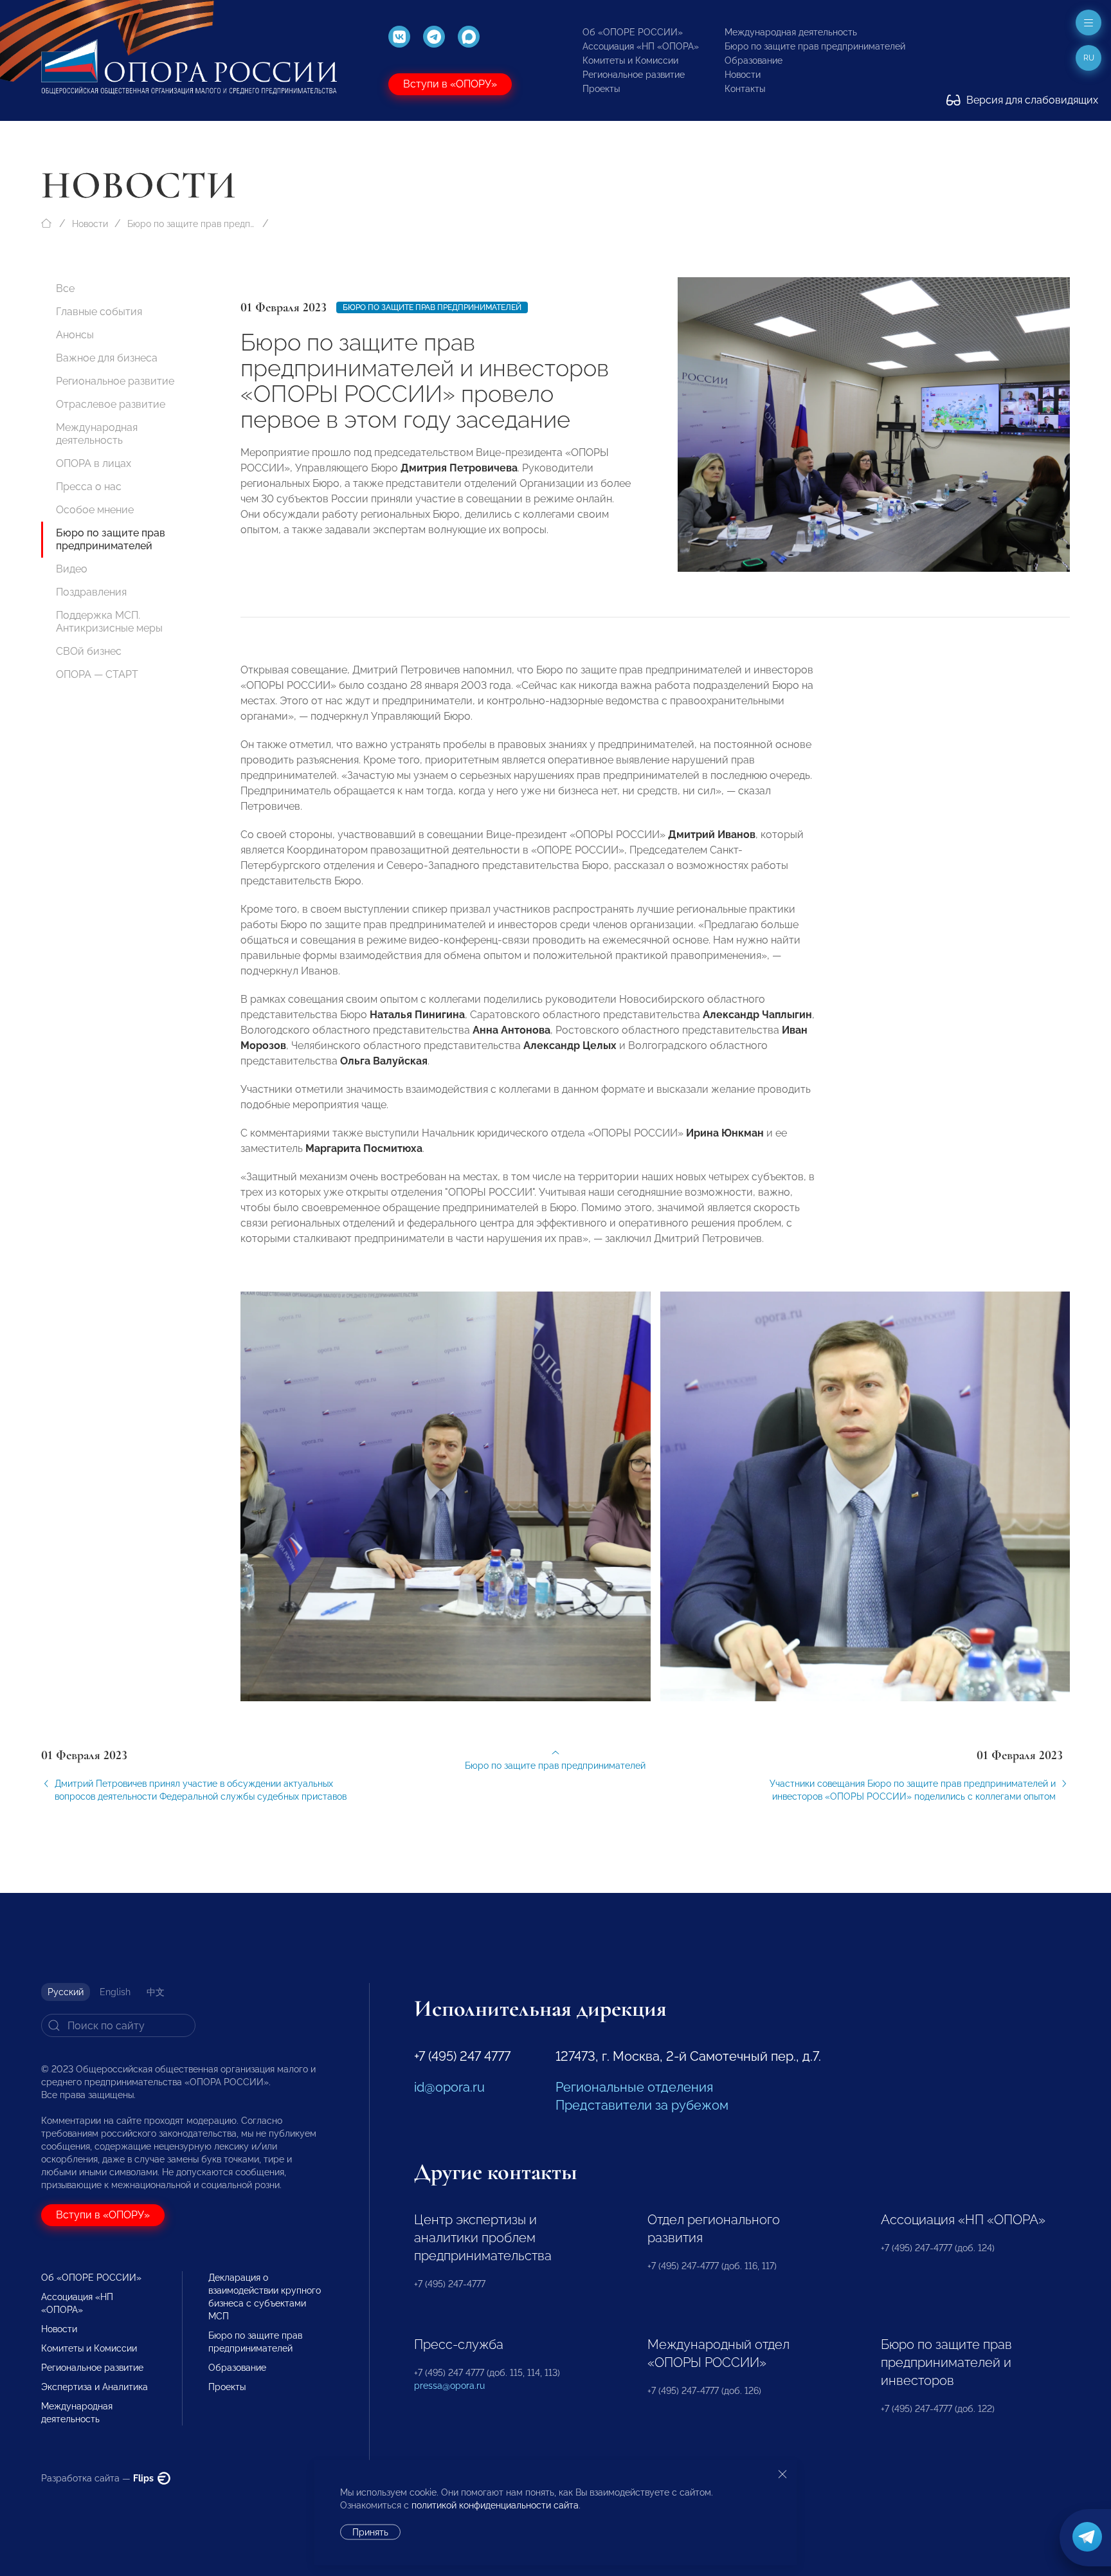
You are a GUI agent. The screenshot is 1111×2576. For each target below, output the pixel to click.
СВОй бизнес (89, 651)
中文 (156, 1992)
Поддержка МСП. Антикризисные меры (109, 622)
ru (1089, 58)
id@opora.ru (449, 2087)
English (115, 1992)
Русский (66, 1992)
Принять (370, 2532)
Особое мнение (95, 510)
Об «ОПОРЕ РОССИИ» (633, 32)
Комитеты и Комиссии (630, 60)
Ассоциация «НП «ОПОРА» (641, 46)
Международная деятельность (791, 32)
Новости (743, 75)
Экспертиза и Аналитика (95, 2387)
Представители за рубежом (642, 2105)
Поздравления (91, 592)
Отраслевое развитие (111, 404)
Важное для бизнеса (107, 358)
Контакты (745, 89)
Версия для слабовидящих (1031, 100)
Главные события (99, 312)
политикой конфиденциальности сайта (495, 2505)
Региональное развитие (634, 75)
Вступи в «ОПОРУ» (450, 84)
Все (65, 288)
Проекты (601, 89)
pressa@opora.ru (449, 2386)
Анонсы (75, 335)
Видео (72, 569)
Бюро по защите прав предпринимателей (815, 46)
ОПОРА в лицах (94, 463)
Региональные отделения (634, 2087)
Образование (754, 60)
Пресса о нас (89, 487)
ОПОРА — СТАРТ (97, 674)
